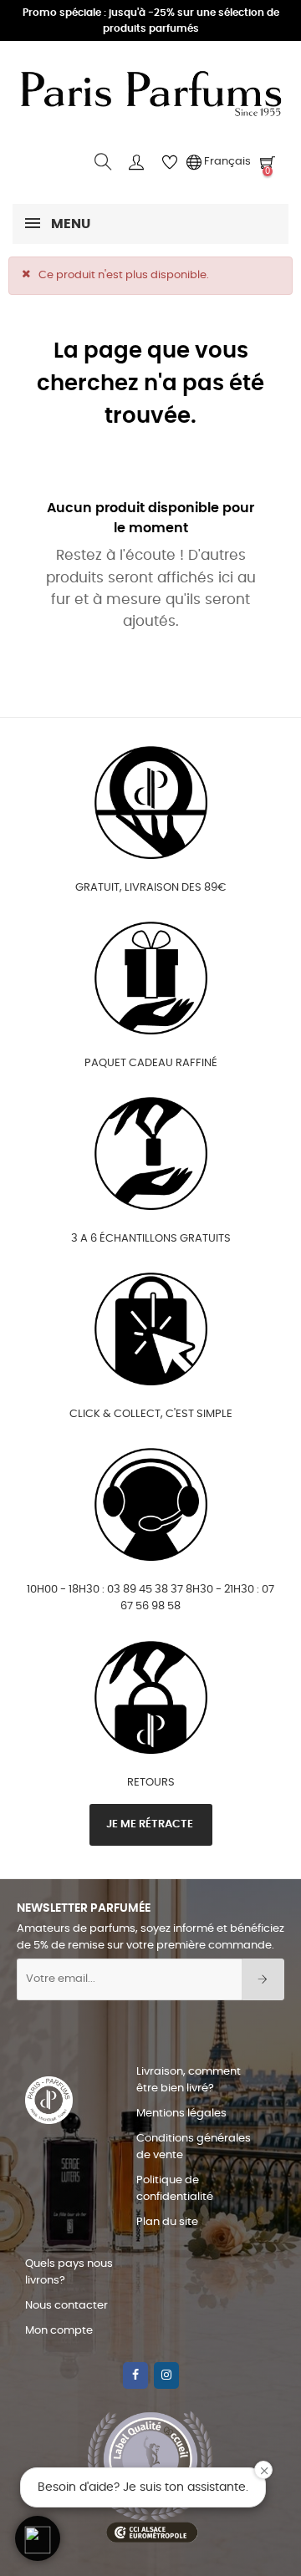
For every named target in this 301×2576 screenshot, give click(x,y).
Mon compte (59, 2331)
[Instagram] (166, 2375)
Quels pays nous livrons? (69, 2272)
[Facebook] (135, 2375)
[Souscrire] (263, 1979)
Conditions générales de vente (194, 2147)
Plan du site (167, 2222)
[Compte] (136, 162)
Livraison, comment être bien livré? (189, 2080)
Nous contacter (66, 2306)
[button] (38, 2538)
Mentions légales (181, 2114)
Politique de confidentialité (175, 2189)
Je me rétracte (151, 1824)
